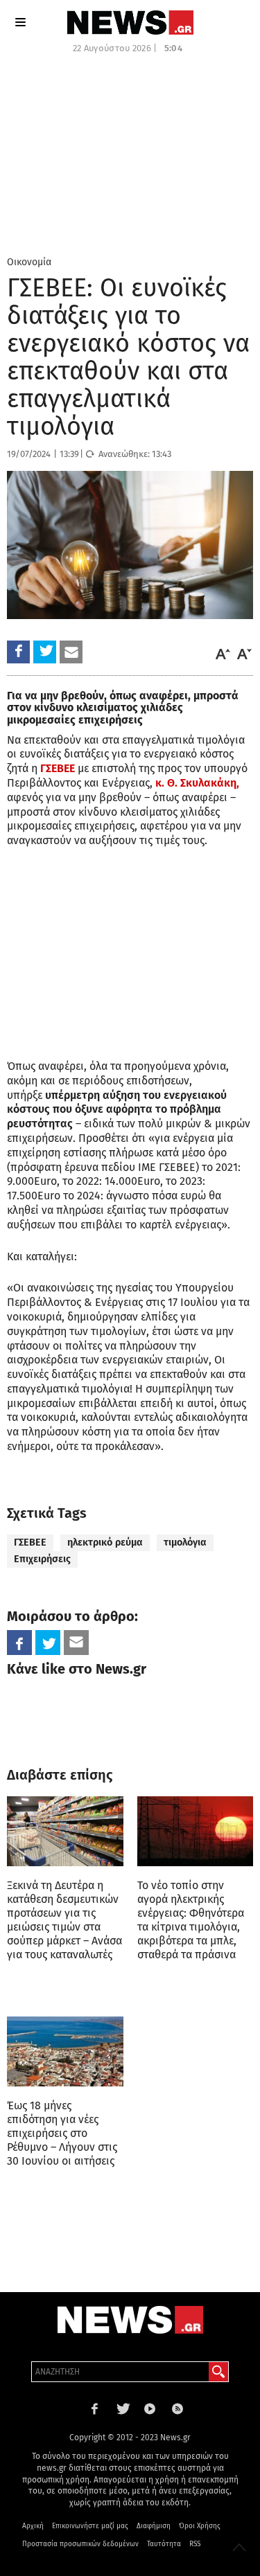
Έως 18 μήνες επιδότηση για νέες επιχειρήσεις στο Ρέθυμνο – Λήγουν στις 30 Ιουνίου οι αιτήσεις (62, 2133)
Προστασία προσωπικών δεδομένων (80, 2544)
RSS (195, 2544)
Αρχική (33, 2526)
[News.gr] (130, 23)
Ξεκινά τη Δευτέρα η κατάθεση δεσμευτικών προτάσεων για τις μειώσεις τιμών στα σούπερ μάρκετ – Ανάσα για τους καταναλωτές (64, 1920)
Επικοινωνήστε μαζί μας (90, 2526)
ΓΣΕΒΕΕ (30, 1542)
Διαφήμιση (154, 2526)
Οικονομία (29, 262)
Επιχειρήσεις (42, 1559)
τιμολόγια (185, 1542)
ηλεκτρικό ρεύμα (105, 1542)
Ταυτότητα (164, 2544)
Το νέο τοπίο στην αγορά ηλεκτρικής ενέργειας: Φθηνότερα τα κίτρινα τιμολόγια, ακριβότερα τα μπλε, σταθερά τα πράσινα (191, 1920)
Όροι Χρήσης (200, 2526)
